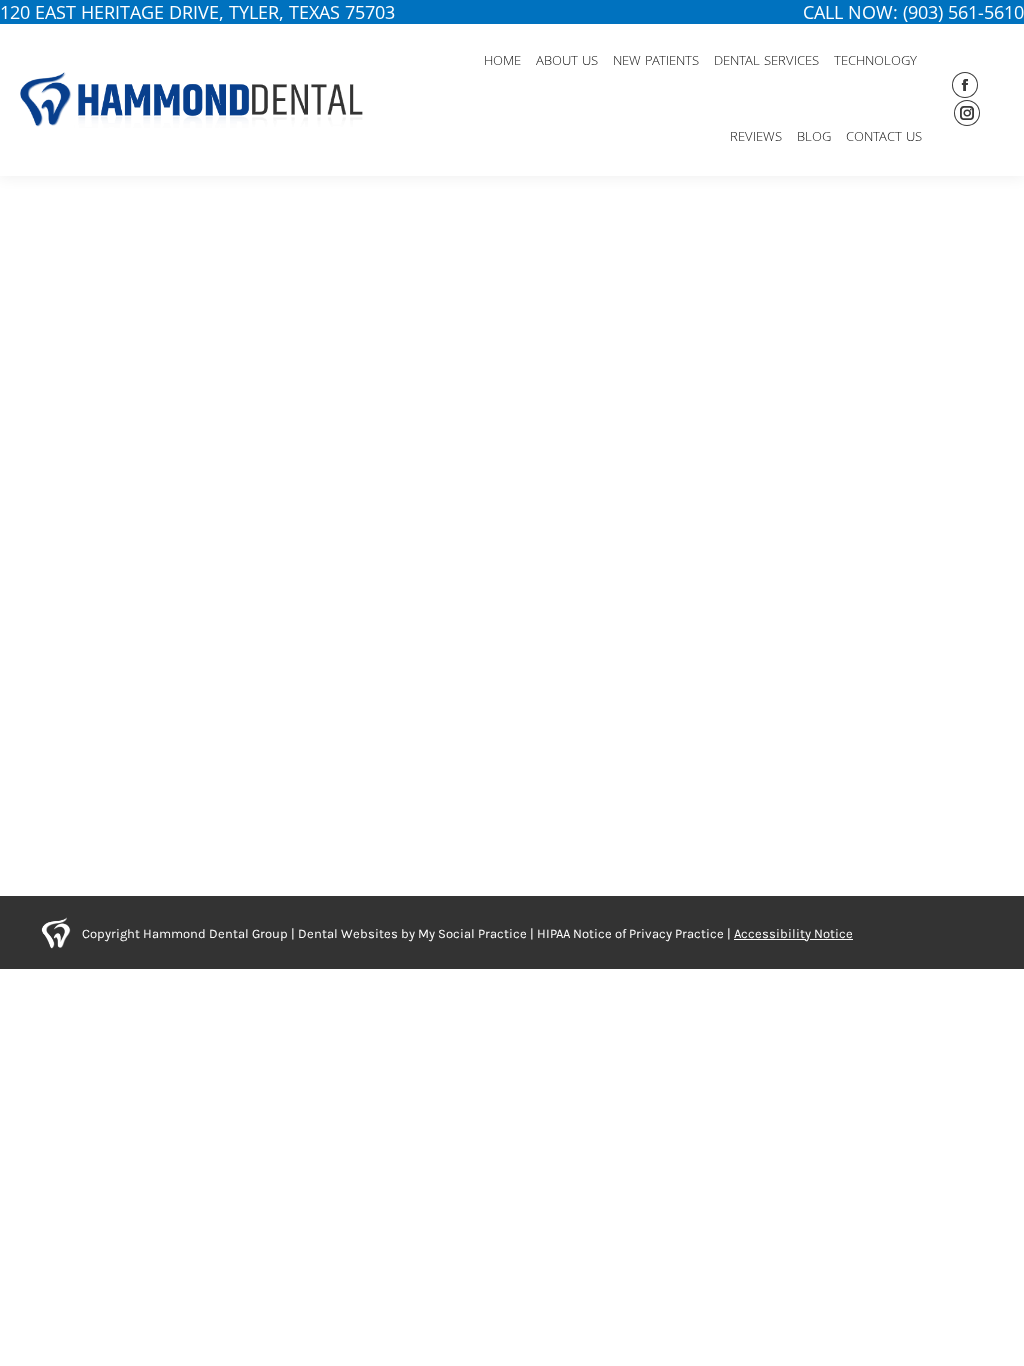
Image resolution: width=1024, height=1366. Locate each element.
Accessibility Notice (793, 933)
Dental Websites (348, 933)
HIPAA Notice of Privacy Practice (630, 933)
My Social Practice (471, 933)
